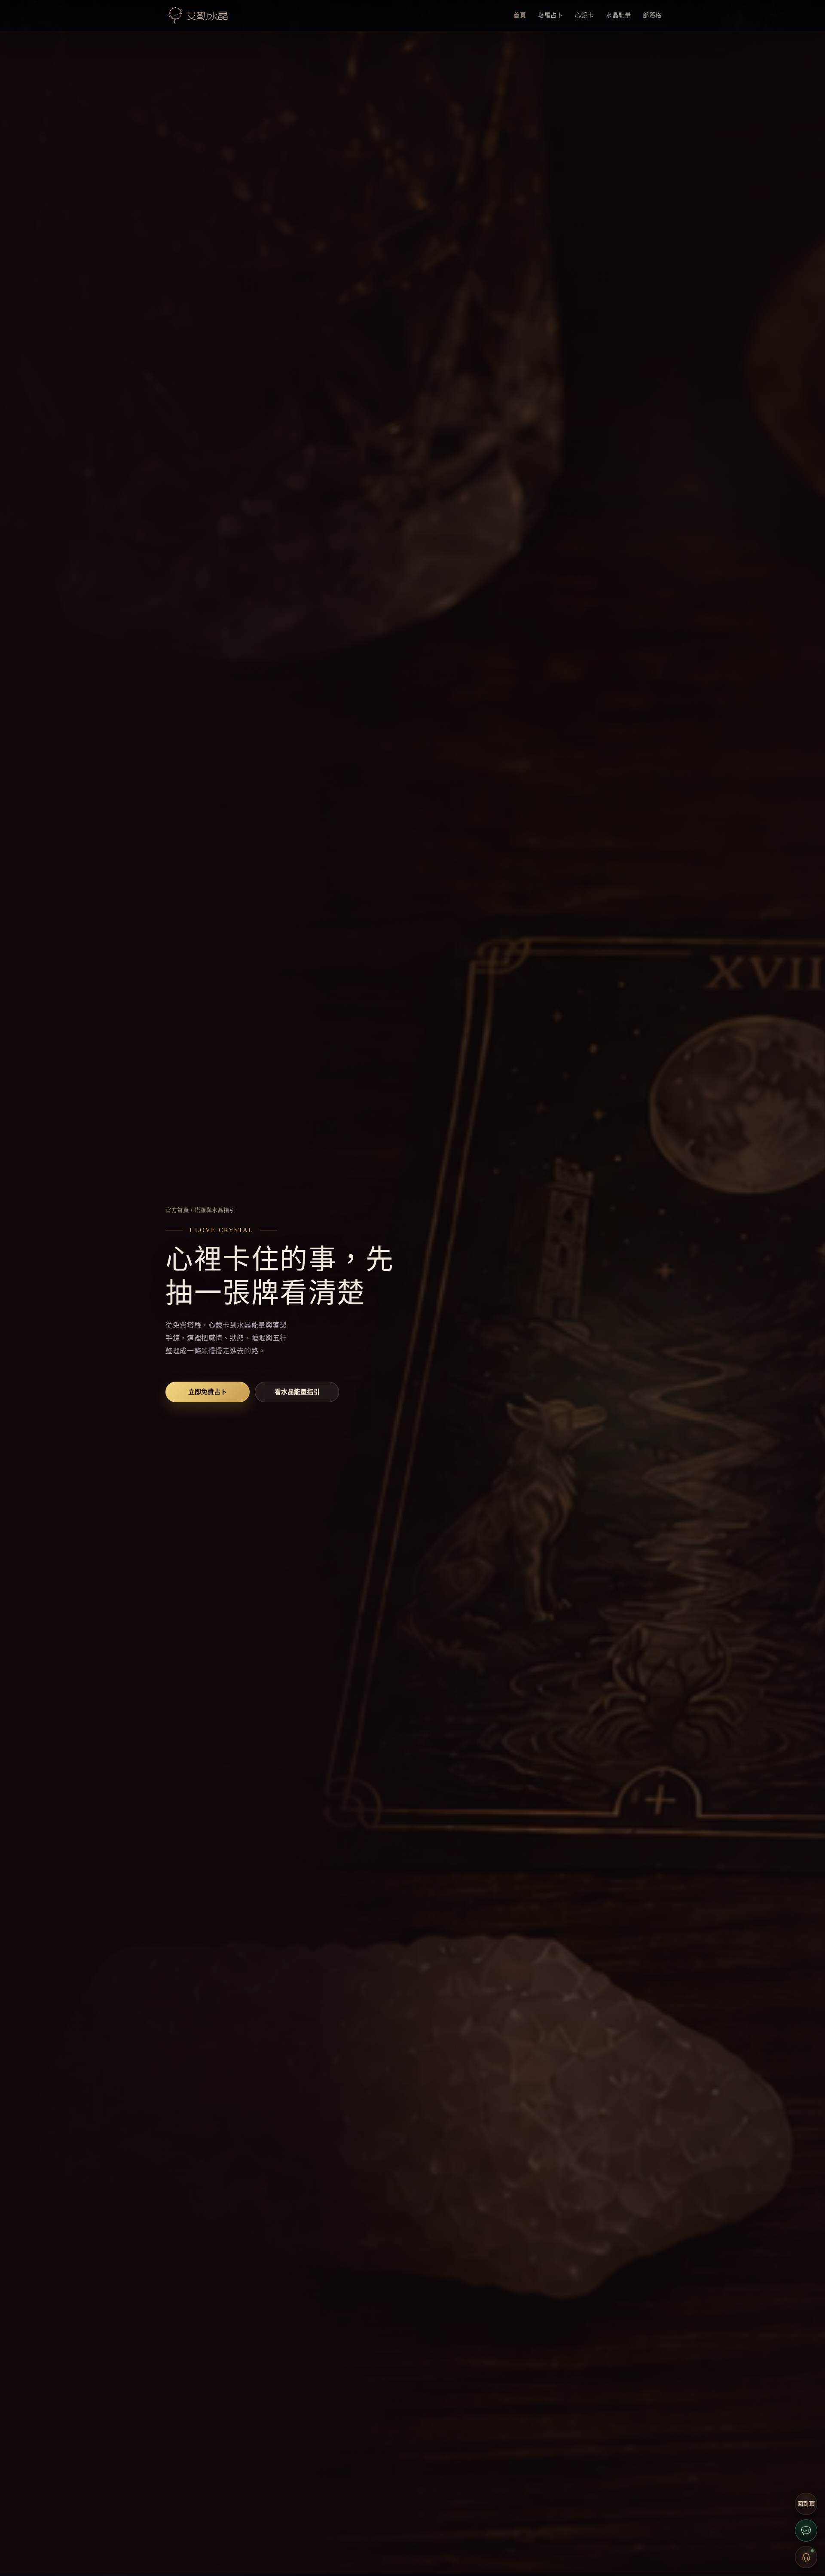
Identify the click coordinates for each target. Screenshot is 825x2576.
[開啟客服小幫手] (806, 2557)
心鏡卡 (584, 15)
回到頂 (806, 2504)
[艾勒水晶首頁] (198, 15)
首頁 (520, 15)
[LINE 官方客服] (806, 2530)
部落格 (652, 15)
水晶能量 (618, 15)
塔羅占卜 (550, 15)
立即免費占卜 (208, 1392)
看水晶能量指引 (297, 1392)
